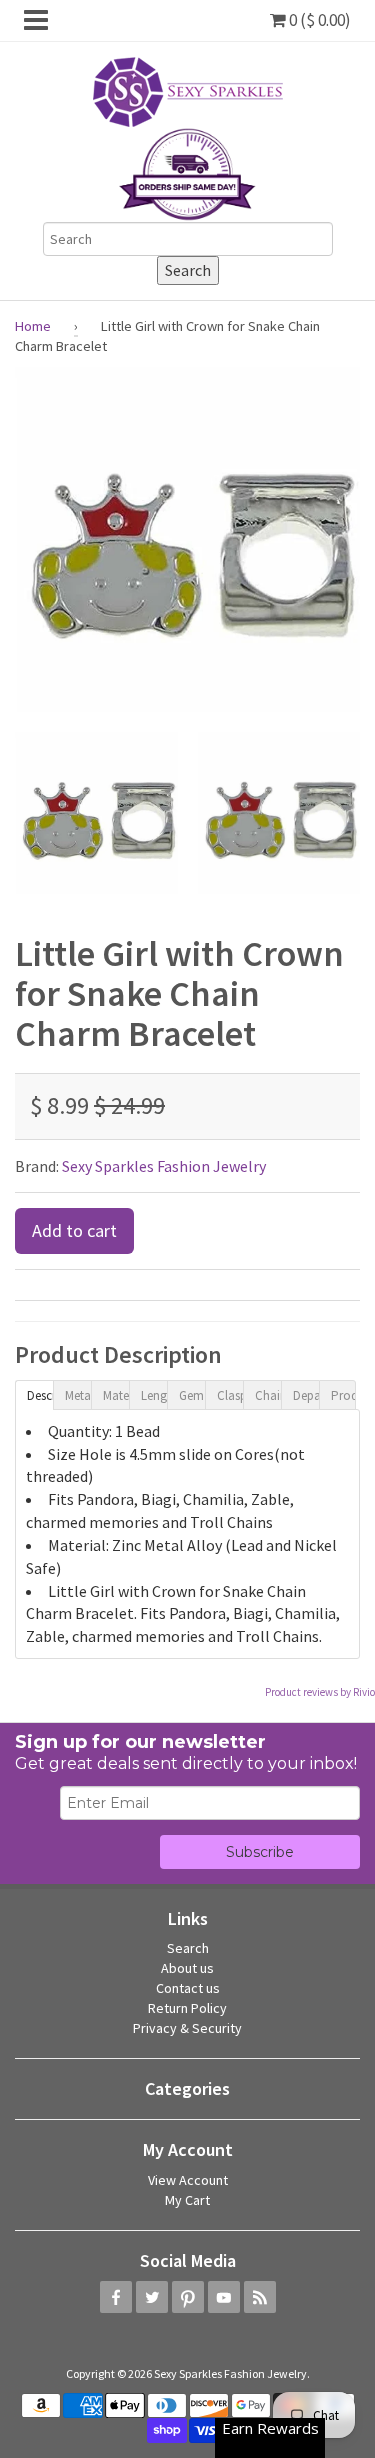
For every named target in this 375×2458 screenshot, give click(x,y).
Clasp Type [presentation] (230, 1395)
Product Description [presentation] (344, 1395)
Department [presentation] (306, 1395)
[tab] (34, 1394)
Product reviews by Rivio (320, 1692)
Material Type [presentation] (116, 1395)
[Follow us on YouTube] (224, 2297)
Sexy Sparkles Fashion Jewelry (164, 1166)
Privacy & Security (187, 2028)
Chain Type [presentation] (268, 1395)
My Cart (187, 2200)
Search (188, 1948)
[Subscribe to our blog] (260, 2297)
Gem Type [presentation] (192, 1395)
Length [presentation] (154, 1395)
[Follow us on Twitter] (152, 2297)
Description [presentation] (40, 1395)
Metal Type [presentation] (78, 1395)
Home (33, 326)
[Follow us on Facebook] (116, 2297)
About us (187, 1968)
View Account (188, 2180)
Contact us (188, 1988)
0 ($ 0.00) (318, 20)
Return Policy (187, 2008)
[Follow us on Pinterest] (188, 2297)
